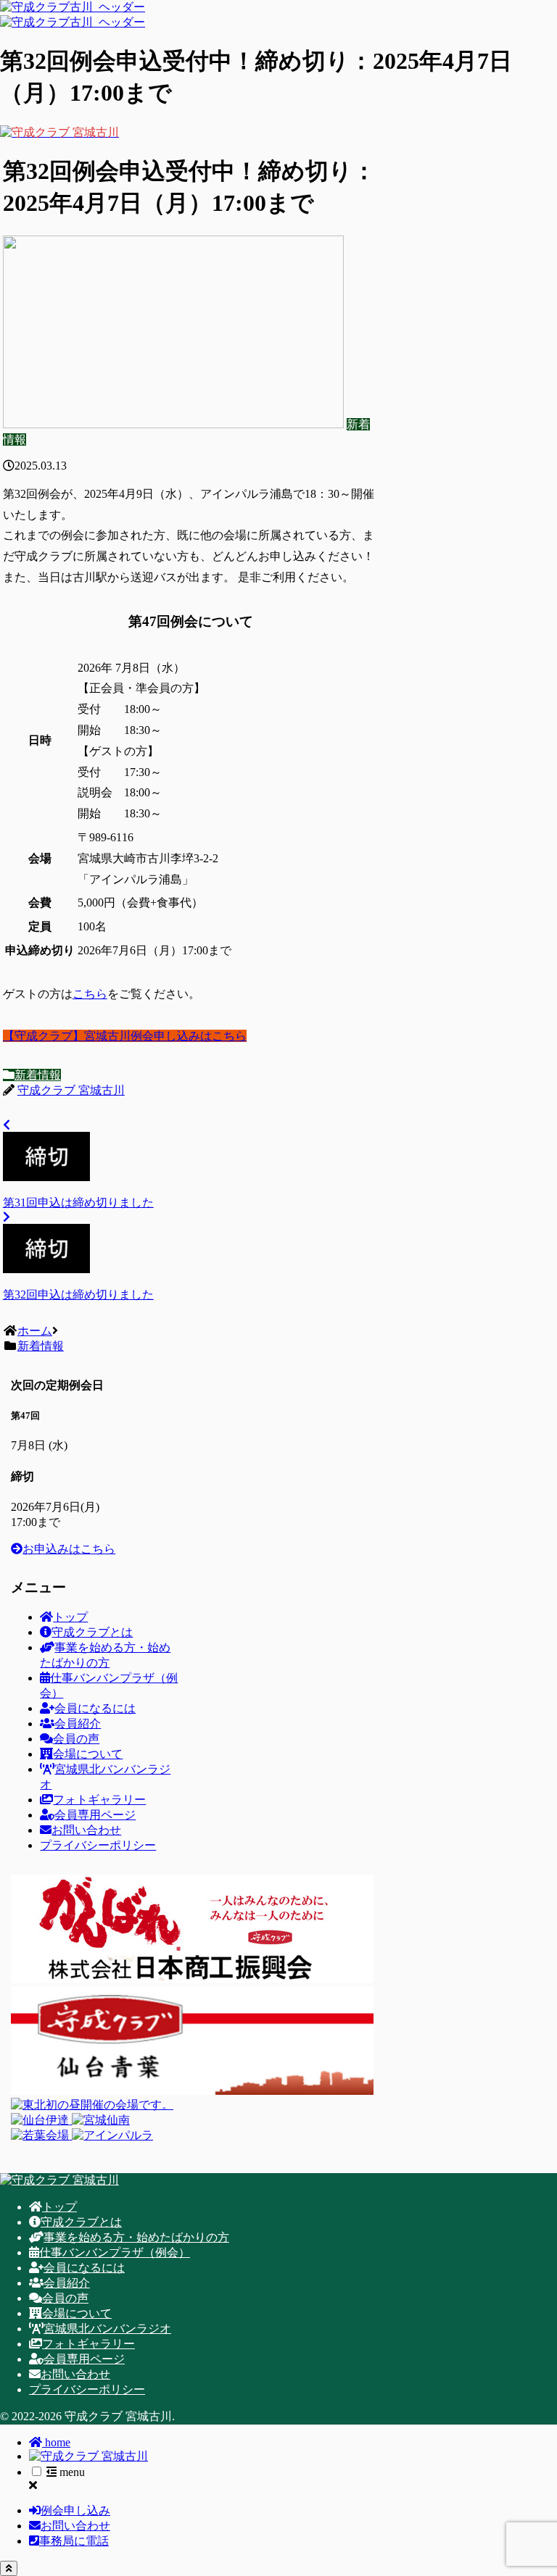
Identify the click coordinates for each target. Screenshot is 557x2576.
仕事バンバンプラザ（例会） (115, 2252)
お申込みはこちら (69, 1549)
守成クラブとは (92, 1632)
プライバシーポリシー (98, 1845)
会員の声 (76, 1739)
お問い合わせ (86, 1830)
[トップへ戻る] (9, 2568)
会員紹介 (78, 1723)
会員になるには (95, 1708)
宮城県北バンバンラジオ (107, 2329)
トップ (70, 1617)
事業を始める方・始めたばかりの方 (136, 2237)
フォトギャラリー (99, 1800)
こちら (90, 994)
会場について (88, 1754)
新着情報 (38, 1075)
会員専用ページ (95, 1815)
